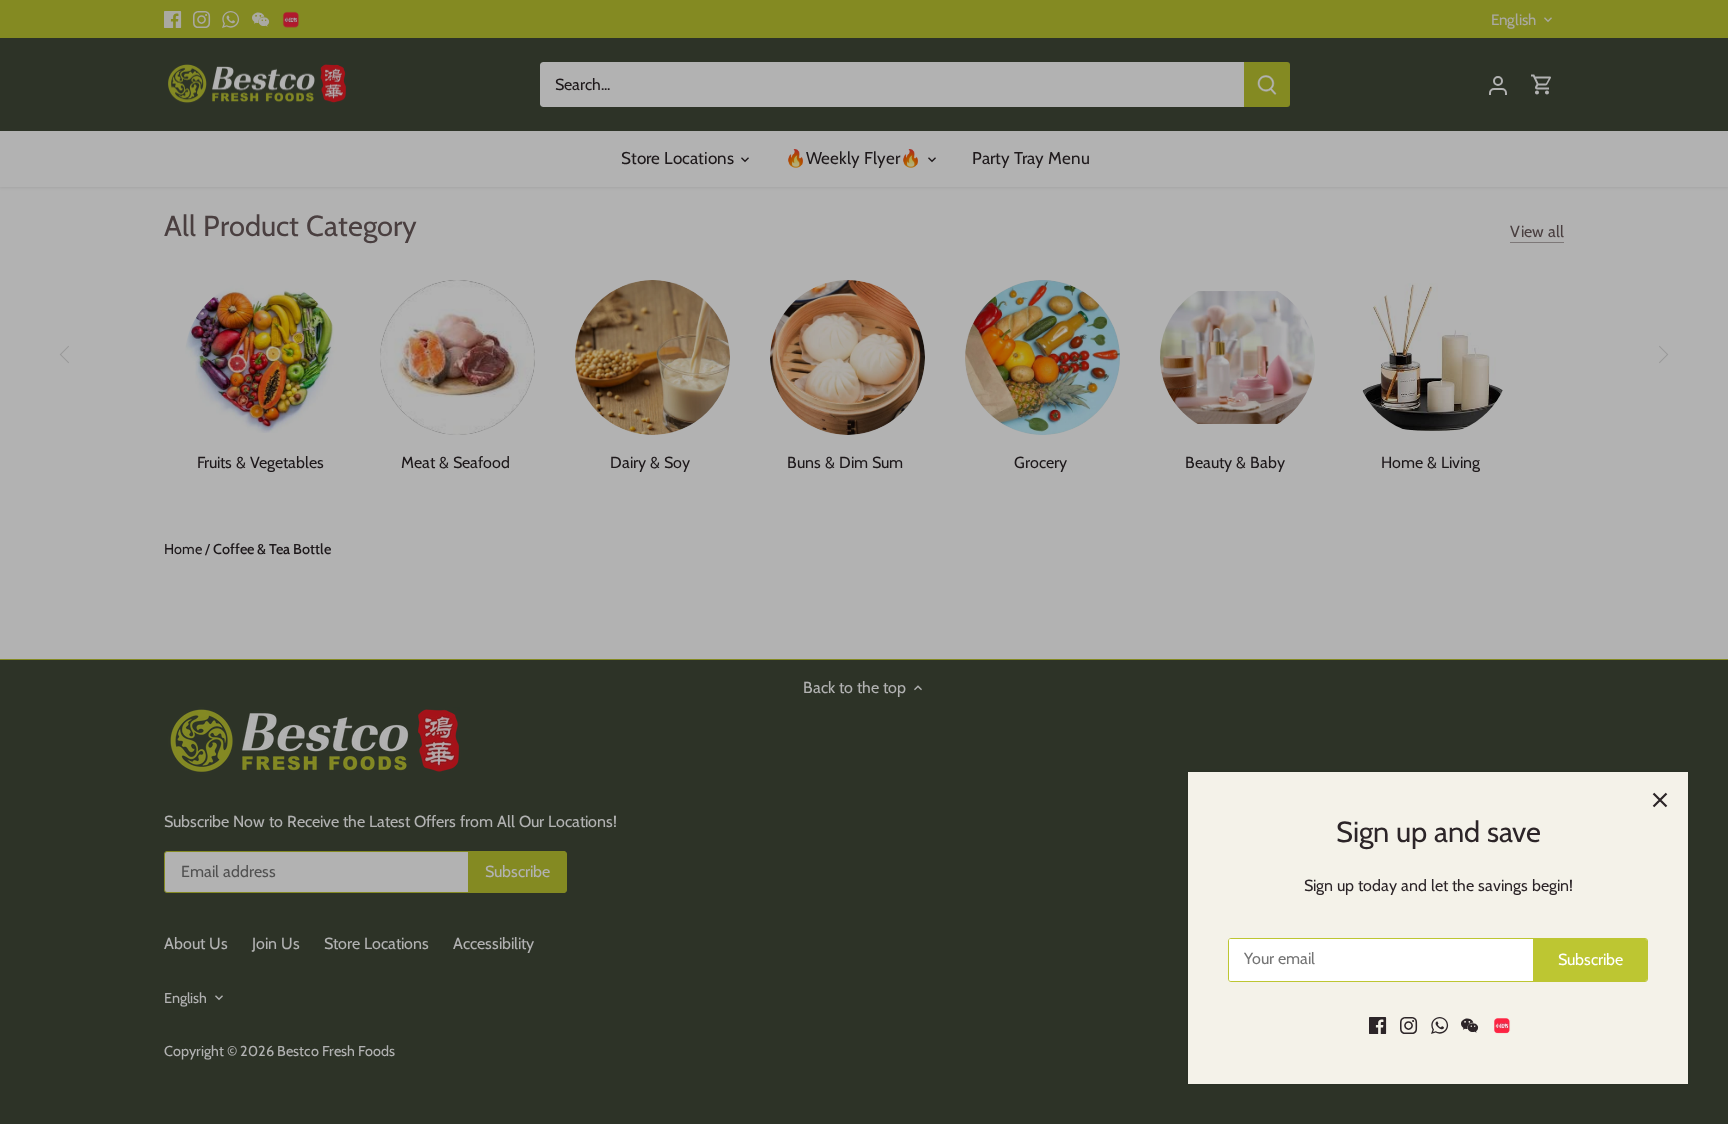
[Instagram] (1408, 1025)
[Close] (1660, 800)
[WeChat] (1469, 1025)
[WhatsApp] (1439, 1025)
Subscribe (1590, 959)
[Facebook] (1377, 1025)
